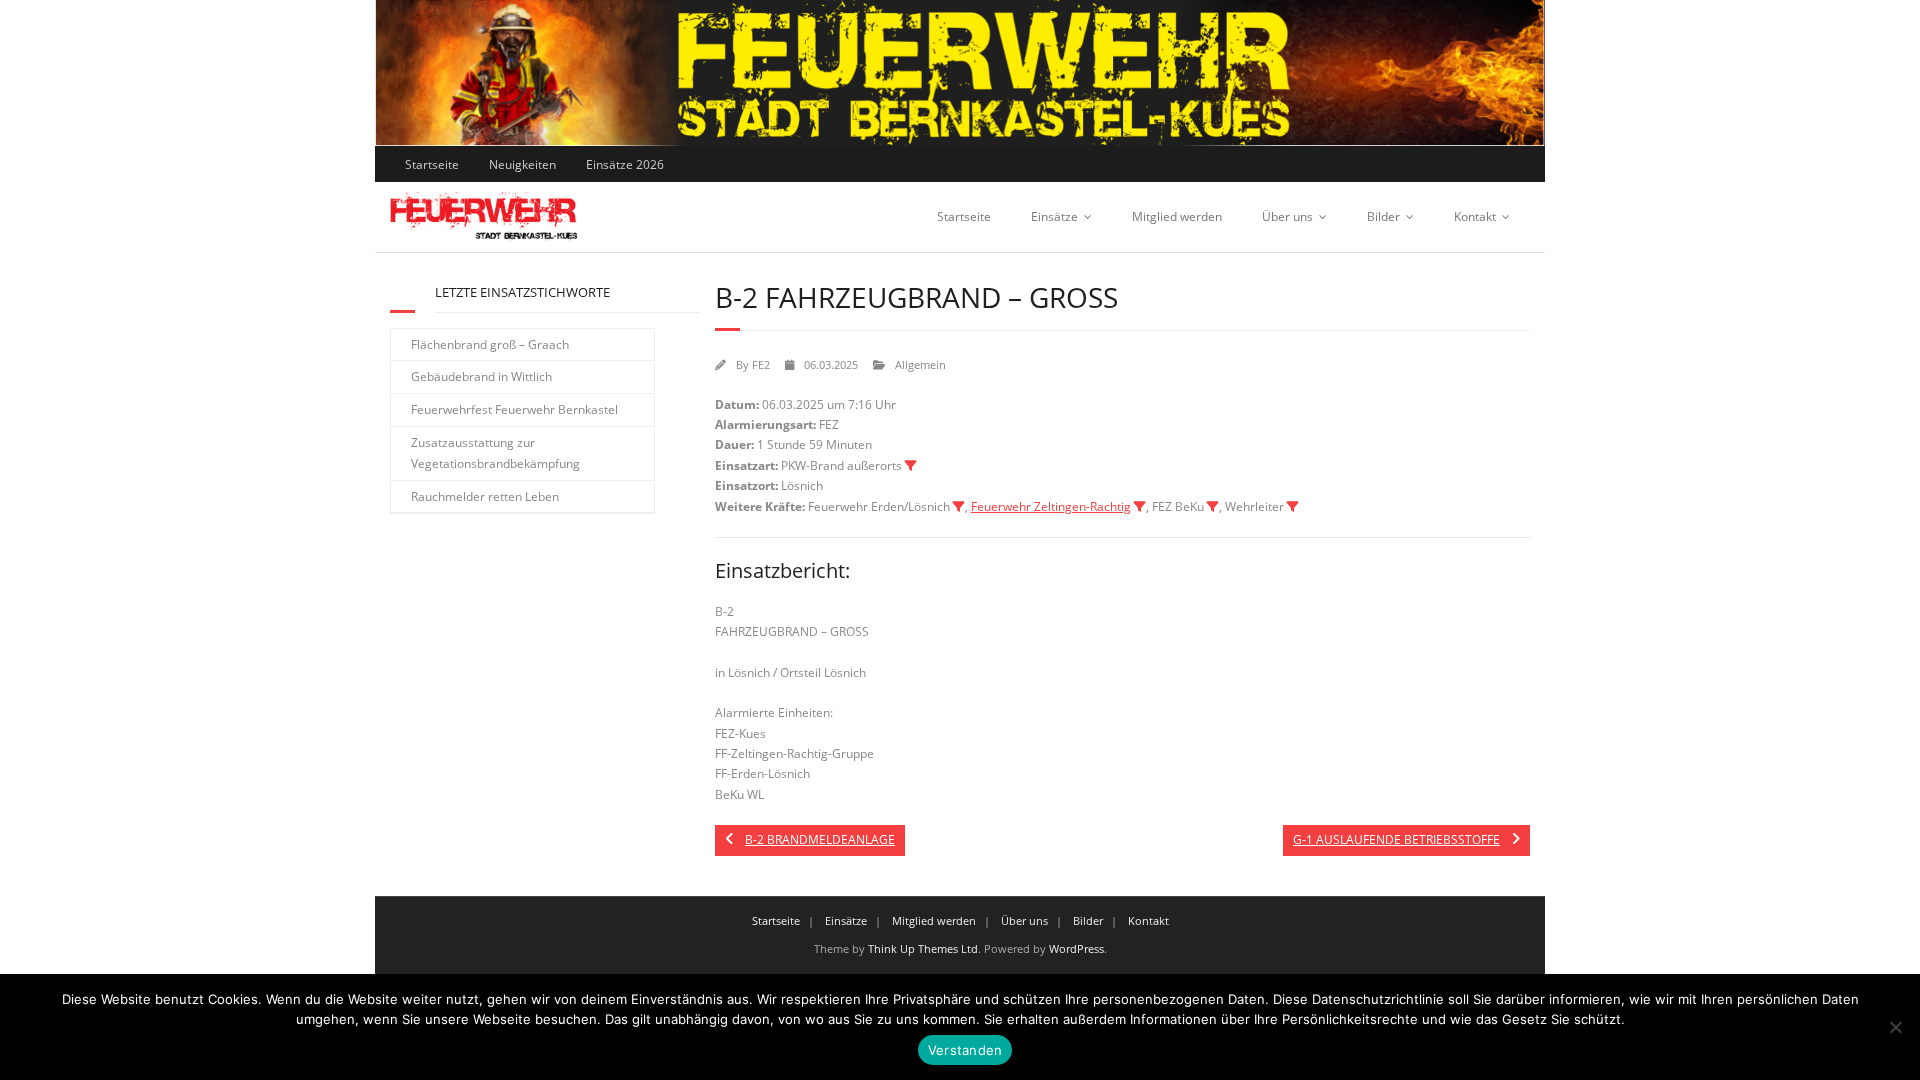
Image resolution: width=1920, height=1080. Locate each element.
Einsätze (1054, 216)
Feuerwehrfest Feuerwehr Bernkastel (514, 409)
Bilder (1383, 216)
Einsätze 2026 (625, 164)
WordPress (1076, 948)
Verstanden (965, 1050)
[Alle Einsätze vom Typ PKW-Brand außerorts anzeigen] (911, 466)
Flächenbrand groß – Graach (490, 344)
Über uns (1287, 216)
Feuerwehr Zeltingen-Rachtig (1051, 506)
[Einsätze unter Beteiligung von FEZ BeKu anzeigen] (1213, 507)
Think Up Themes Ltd (923, 948)
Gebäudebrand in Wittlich (481, 376)
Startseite (432, 164)
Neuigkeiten (522, 164)
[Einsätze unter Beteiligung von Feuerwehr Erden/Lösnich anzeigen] (959, 507)
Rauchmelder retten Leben (485, 496)
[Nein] (1895, 1027)
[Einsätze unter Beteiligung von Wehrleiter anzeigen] (1293, 507)
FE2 (761, 364)
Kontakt (1475, 216)
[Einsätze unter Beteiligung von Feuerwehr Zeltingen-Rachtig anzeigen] (1140, 507)
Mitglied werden (1177, 216)
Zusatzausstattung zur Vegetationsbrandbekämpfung (495, 453)
